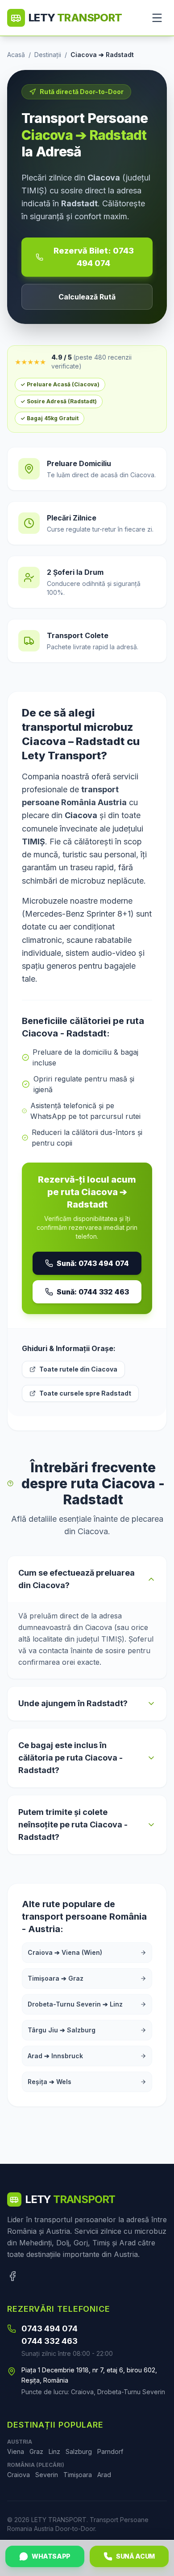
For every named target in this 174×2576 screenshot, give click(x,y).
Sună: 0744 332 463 (93, 1292)
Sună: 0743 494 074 (93, 1263)
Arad (104, 2475)
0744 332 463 (50, 2341)
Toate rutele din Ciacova (78, 1369)
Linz (54, 2451)
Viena (16, 2451)
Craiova (19, 2475)
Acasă (16, 55)
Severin (47, 2475)
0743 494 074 (50, 2328)
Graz (36, 2451)
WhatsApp (51, 2556)
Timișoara (78, 2475)
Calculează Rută (87, 297)
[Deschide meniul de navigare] (157, 18)
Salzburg (79, 2451)
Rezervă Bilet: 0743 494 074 (94, 257)
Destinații (48, 55)
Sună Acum (135, 2556)
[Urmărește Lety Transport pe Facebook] (12, 2276)
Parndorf (110, 2451)
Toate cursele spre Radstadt (85, 1393)
